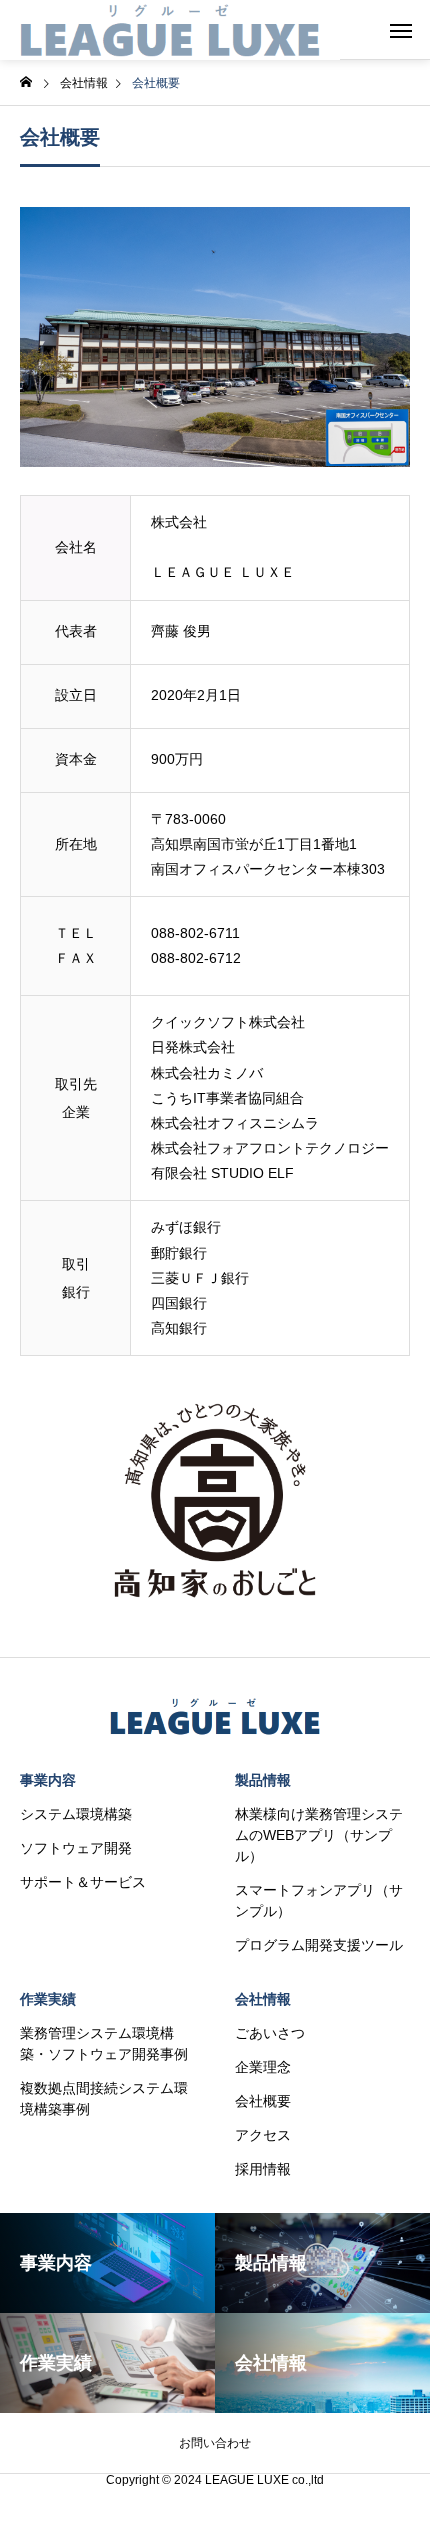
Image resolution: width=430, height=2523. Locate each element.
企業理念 (263, 2067)
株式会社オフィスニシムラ (235, 1123)
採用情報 (263, 2169)
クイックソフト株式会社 (228, 1022)
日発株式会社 (193, 1047)
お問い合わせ (215, 2443)
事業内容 (48, 1780)
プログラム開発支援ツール (319, 1945)
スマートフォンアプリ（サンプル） (319, 1900)
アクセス (263, 2135)
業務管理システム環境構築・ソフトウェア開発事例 (104, 2043)
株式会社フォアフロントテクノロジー (270, 1148)
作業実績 (48, 1999)
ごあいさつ (270, 2033)
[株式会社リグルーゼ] (170, 30)
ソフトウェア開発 (76, 1848)
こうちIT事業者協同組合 (227, 1098)
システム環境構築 (76, 1814)
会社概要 (263, 2101)
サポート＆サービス (83, 1882)
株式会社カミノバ (207, 1073)
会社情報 (263, 1999)
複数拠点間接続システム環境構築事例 (104, 2098)
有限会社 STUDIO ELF (222, 1173)
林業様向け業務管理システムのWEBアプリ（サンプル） (319, 1835)
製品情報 (263, 1780)
